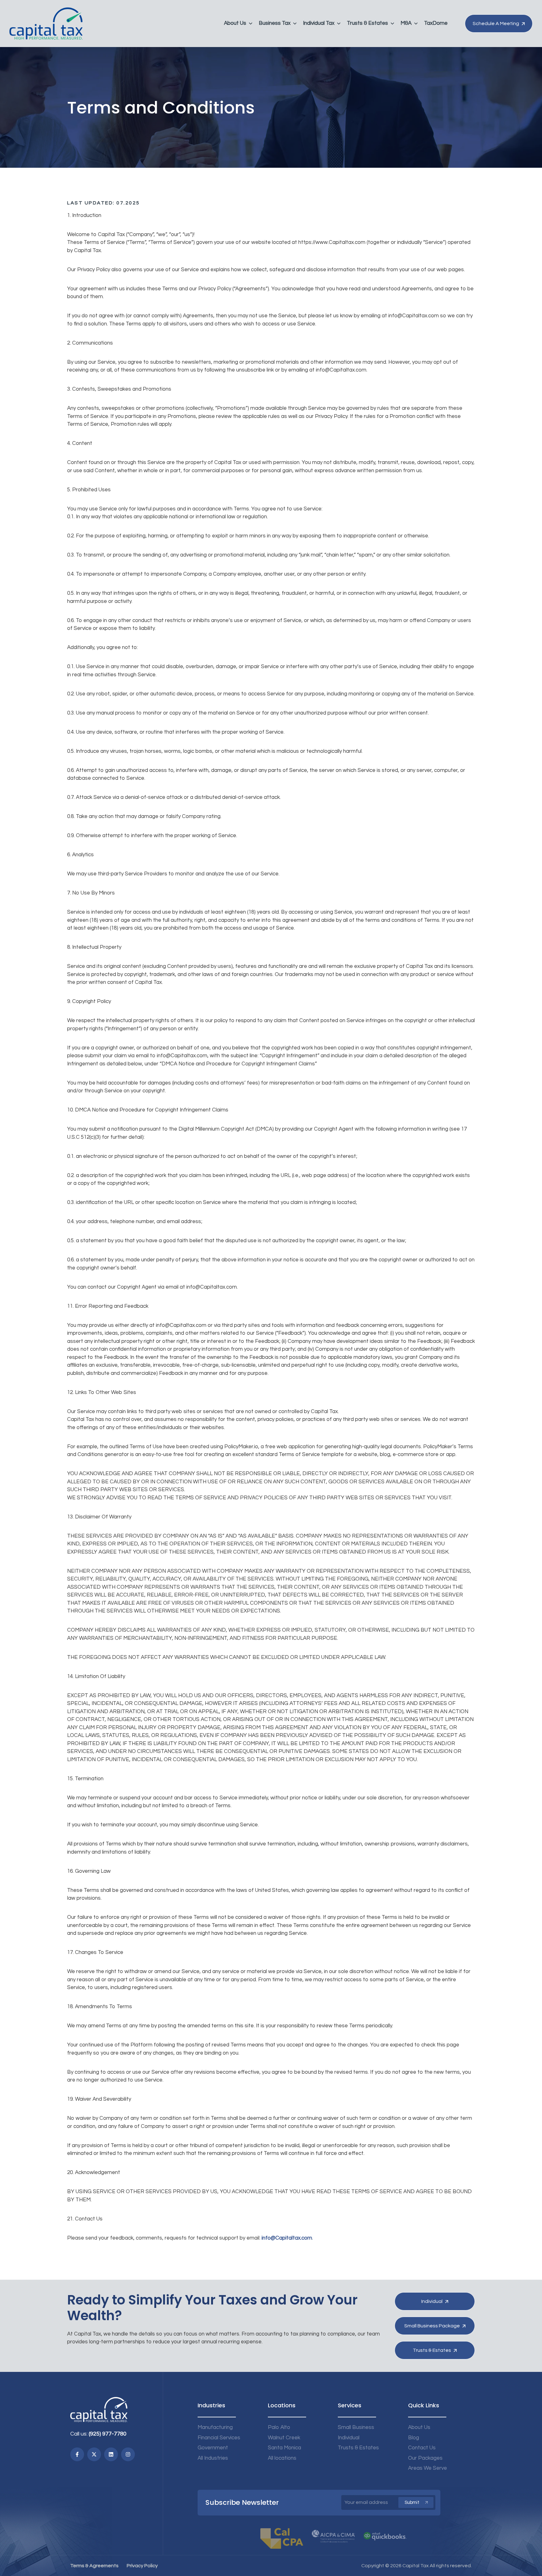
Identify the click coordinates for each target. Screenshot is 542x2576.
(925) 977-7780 (108, 2434)
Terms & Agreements (94, 2566)
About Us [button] (235, 23)
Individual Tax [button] (319, 23)
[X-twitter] (94, 2454)
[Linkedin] (111, 2454)
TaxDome (436, 23)
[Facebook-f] (77, 2454)
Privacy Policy (142, 2566)
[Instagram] (128, 2454)
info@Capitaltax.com (287, 2238)
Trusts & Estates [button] (367, 23)
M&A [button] (406, 23)
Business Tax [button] (275, 23)
